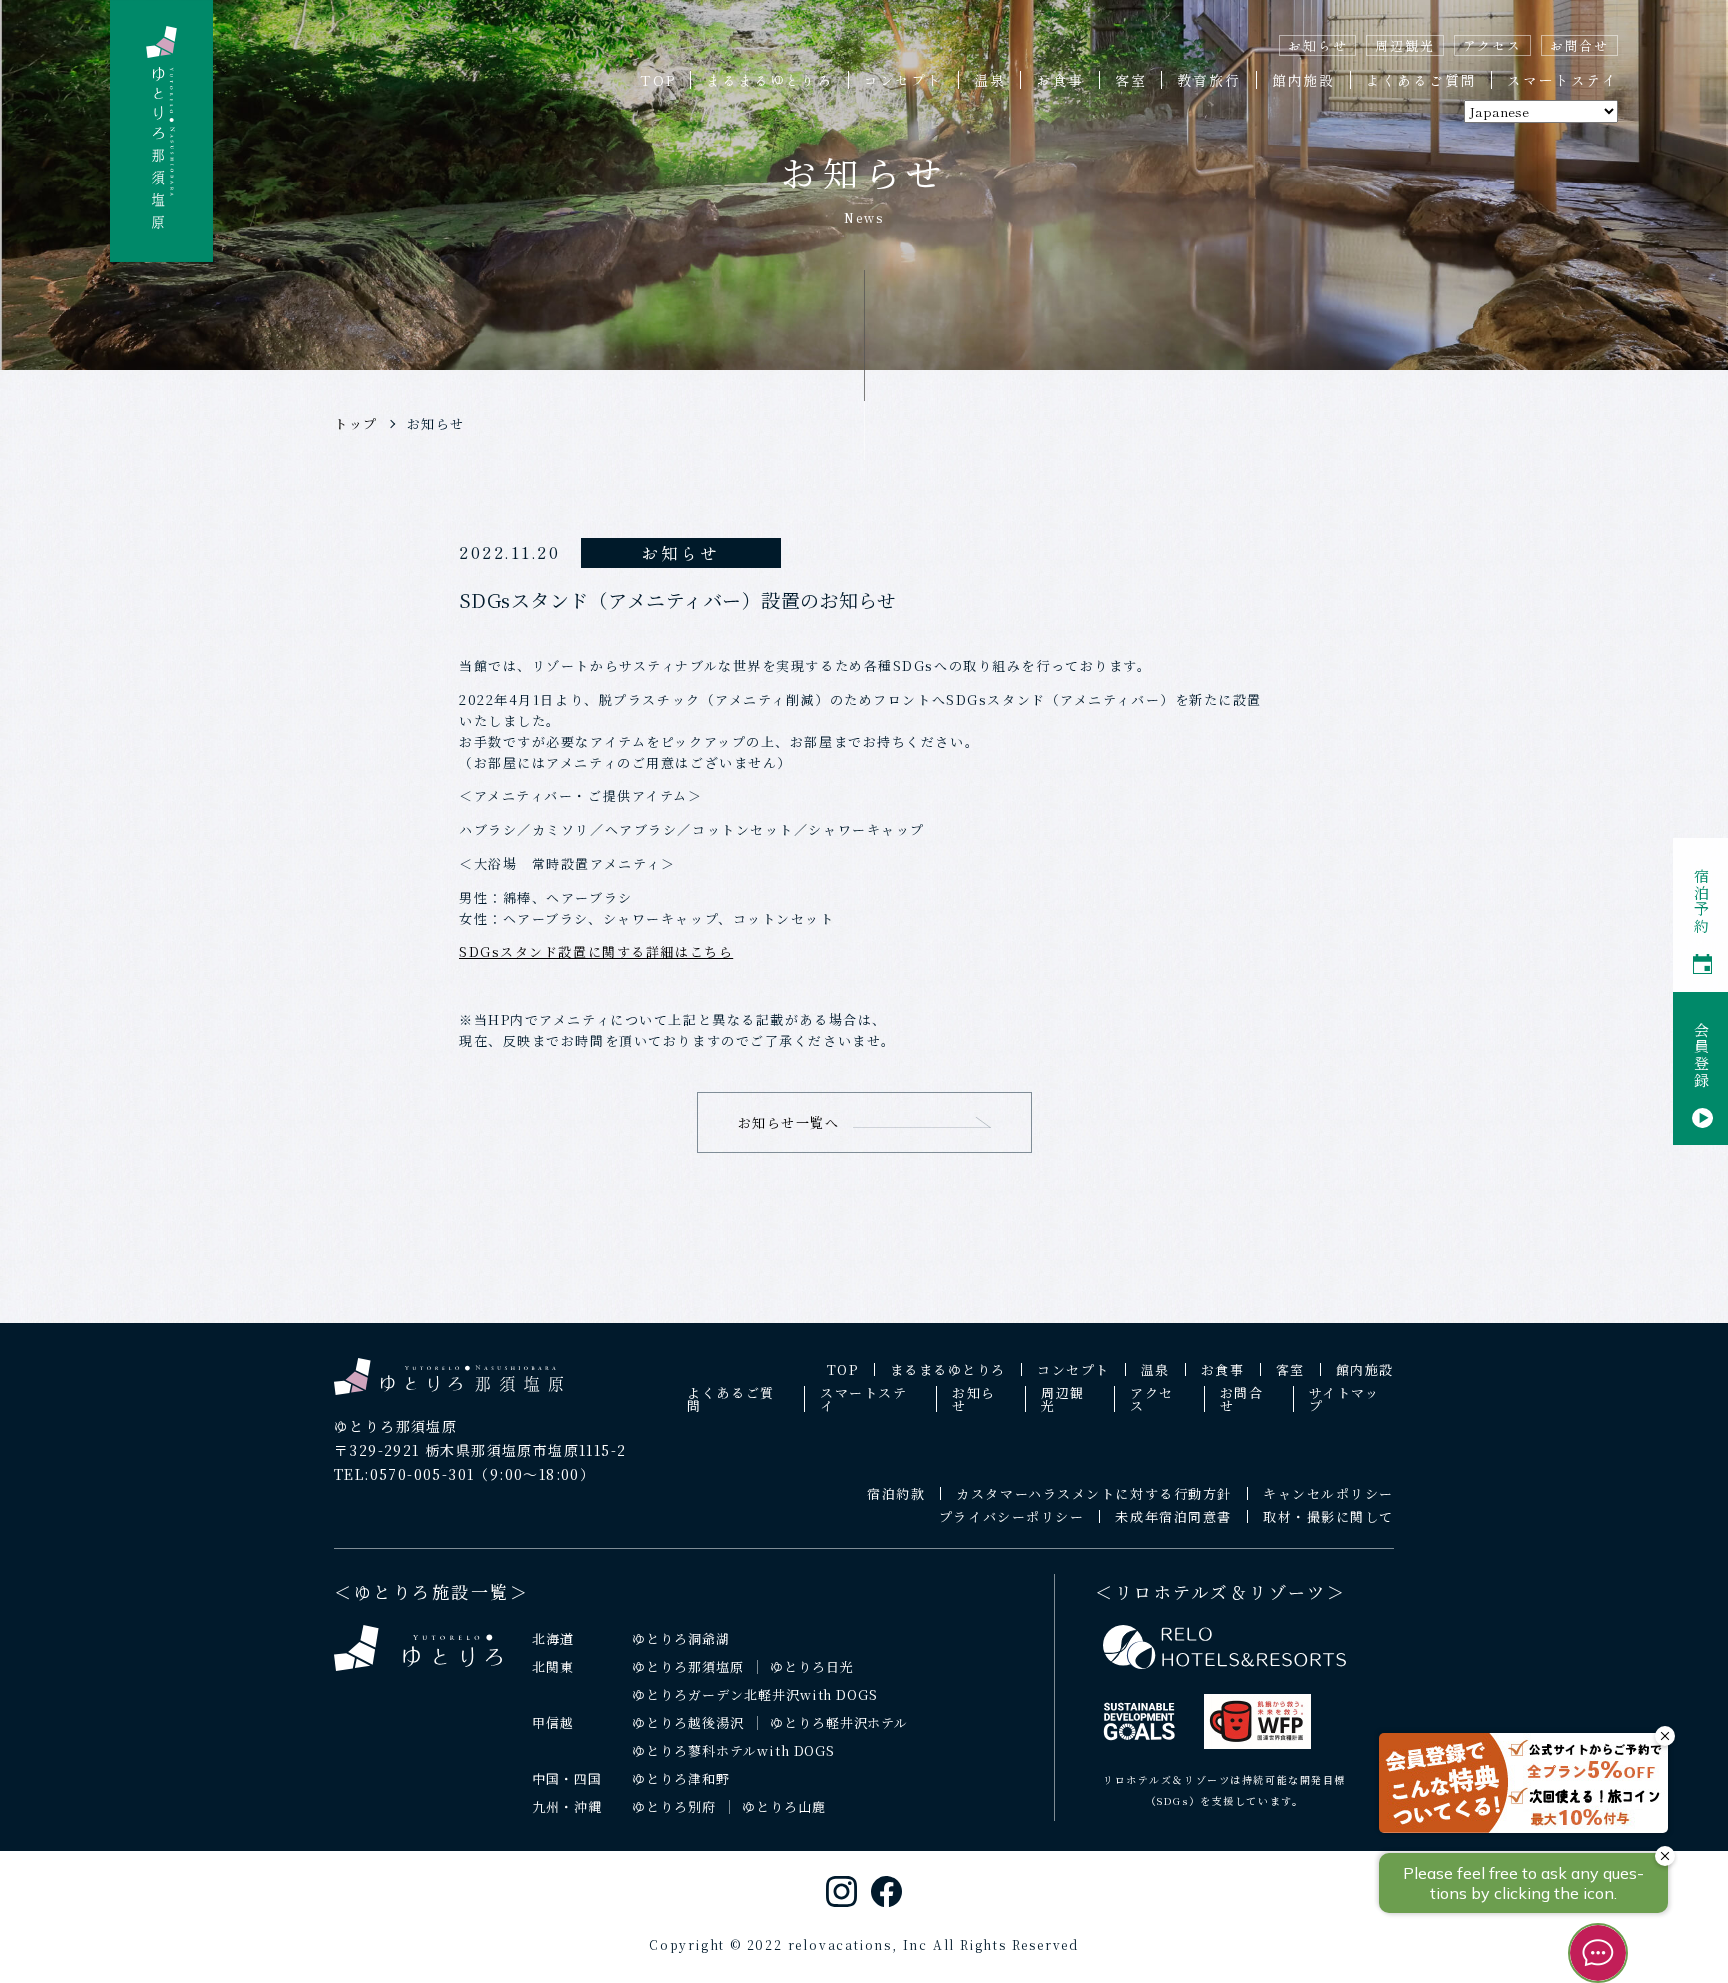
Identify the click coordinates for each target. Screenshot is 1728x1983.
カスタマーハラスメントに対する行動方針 (1094, 1493)
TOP (657, 80)
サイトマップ (1344, 1399)
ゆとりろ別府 (674, 1806)
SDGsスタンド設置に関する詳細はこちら (596, 951)
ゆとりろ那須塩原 (688, 1666)
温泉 (990, 80)
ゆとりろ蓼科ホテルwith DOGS (734, 1750)
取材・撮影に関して (1328, 1516)
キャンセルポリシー (1328, 1493)
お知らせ (1317, 45)
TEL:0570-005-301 (404, 1474)
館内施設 (1303, 80)
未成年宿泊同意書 (1173, 1516)
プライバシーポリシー (1012, 1516)
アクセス (1492, 45)
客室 (1131, 80)
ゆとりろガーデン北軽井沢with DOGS (755, 1694)
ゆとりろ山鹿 (784, 1806)
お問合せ (1579, 45)
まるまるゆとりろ (769, 80)
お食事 (1059, 80)
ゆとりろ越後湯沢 (688, 1722)
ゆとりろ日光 (812, 1666)
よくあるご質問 (1421, 80)
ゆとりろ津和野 (681, 1778)
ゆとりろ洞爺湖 (681, 1638)
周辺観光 (1404, 45)
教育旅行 (1208, 80)
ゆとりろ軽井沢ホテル (839, 1722)
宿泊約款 (896, 1493)
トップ (356, 423)
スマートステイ (1562, 80)
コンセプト (903, 80)
